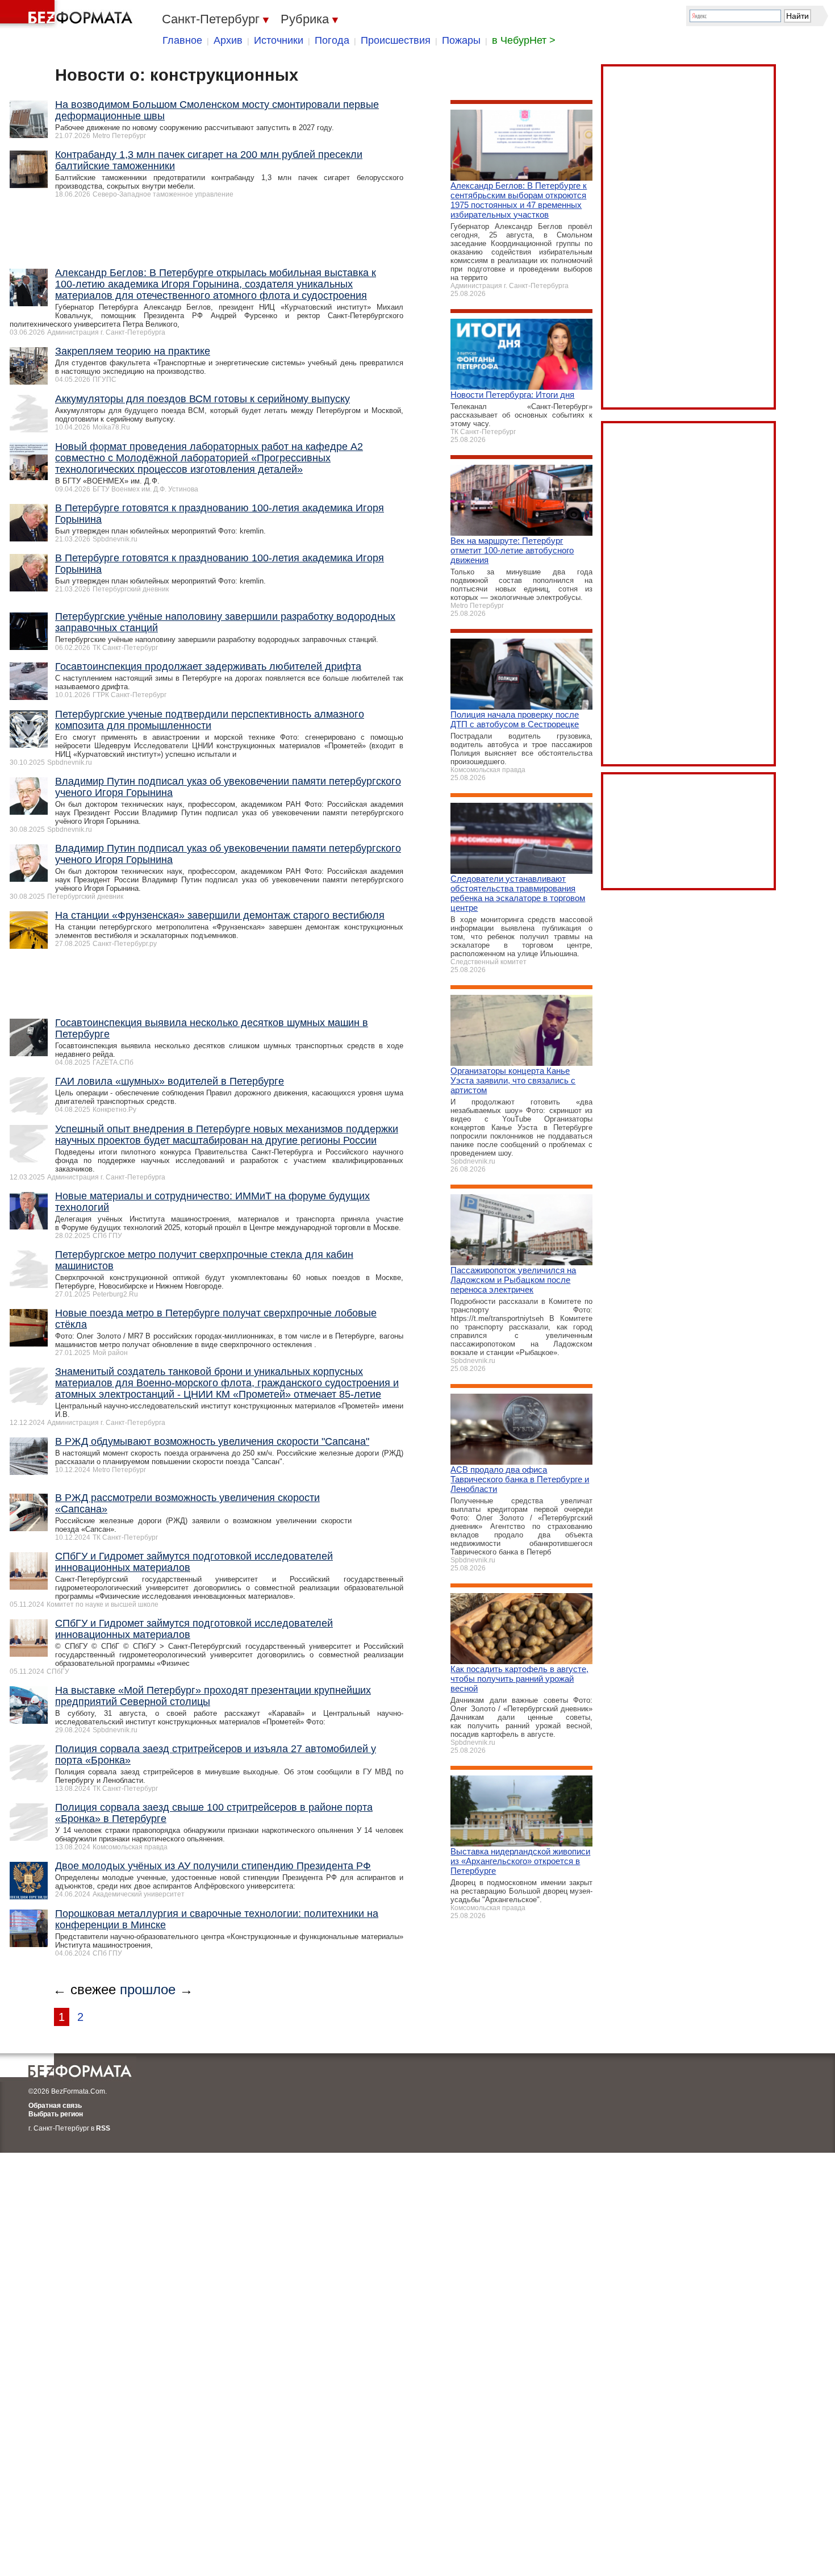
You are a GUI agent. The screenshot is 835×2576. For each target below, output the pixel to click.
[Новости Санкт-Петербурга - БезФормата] (68, 14)
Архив (228, 40)
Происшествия (396, 40)
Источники (279, 40)
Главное (182, 40)
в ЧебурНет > (524, 40)
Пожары (461, 40)
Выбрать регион (56, 2114)
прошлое (148, 1989)
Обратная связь (55, 2106)
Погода (332, 40)
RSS (103, 2128)
